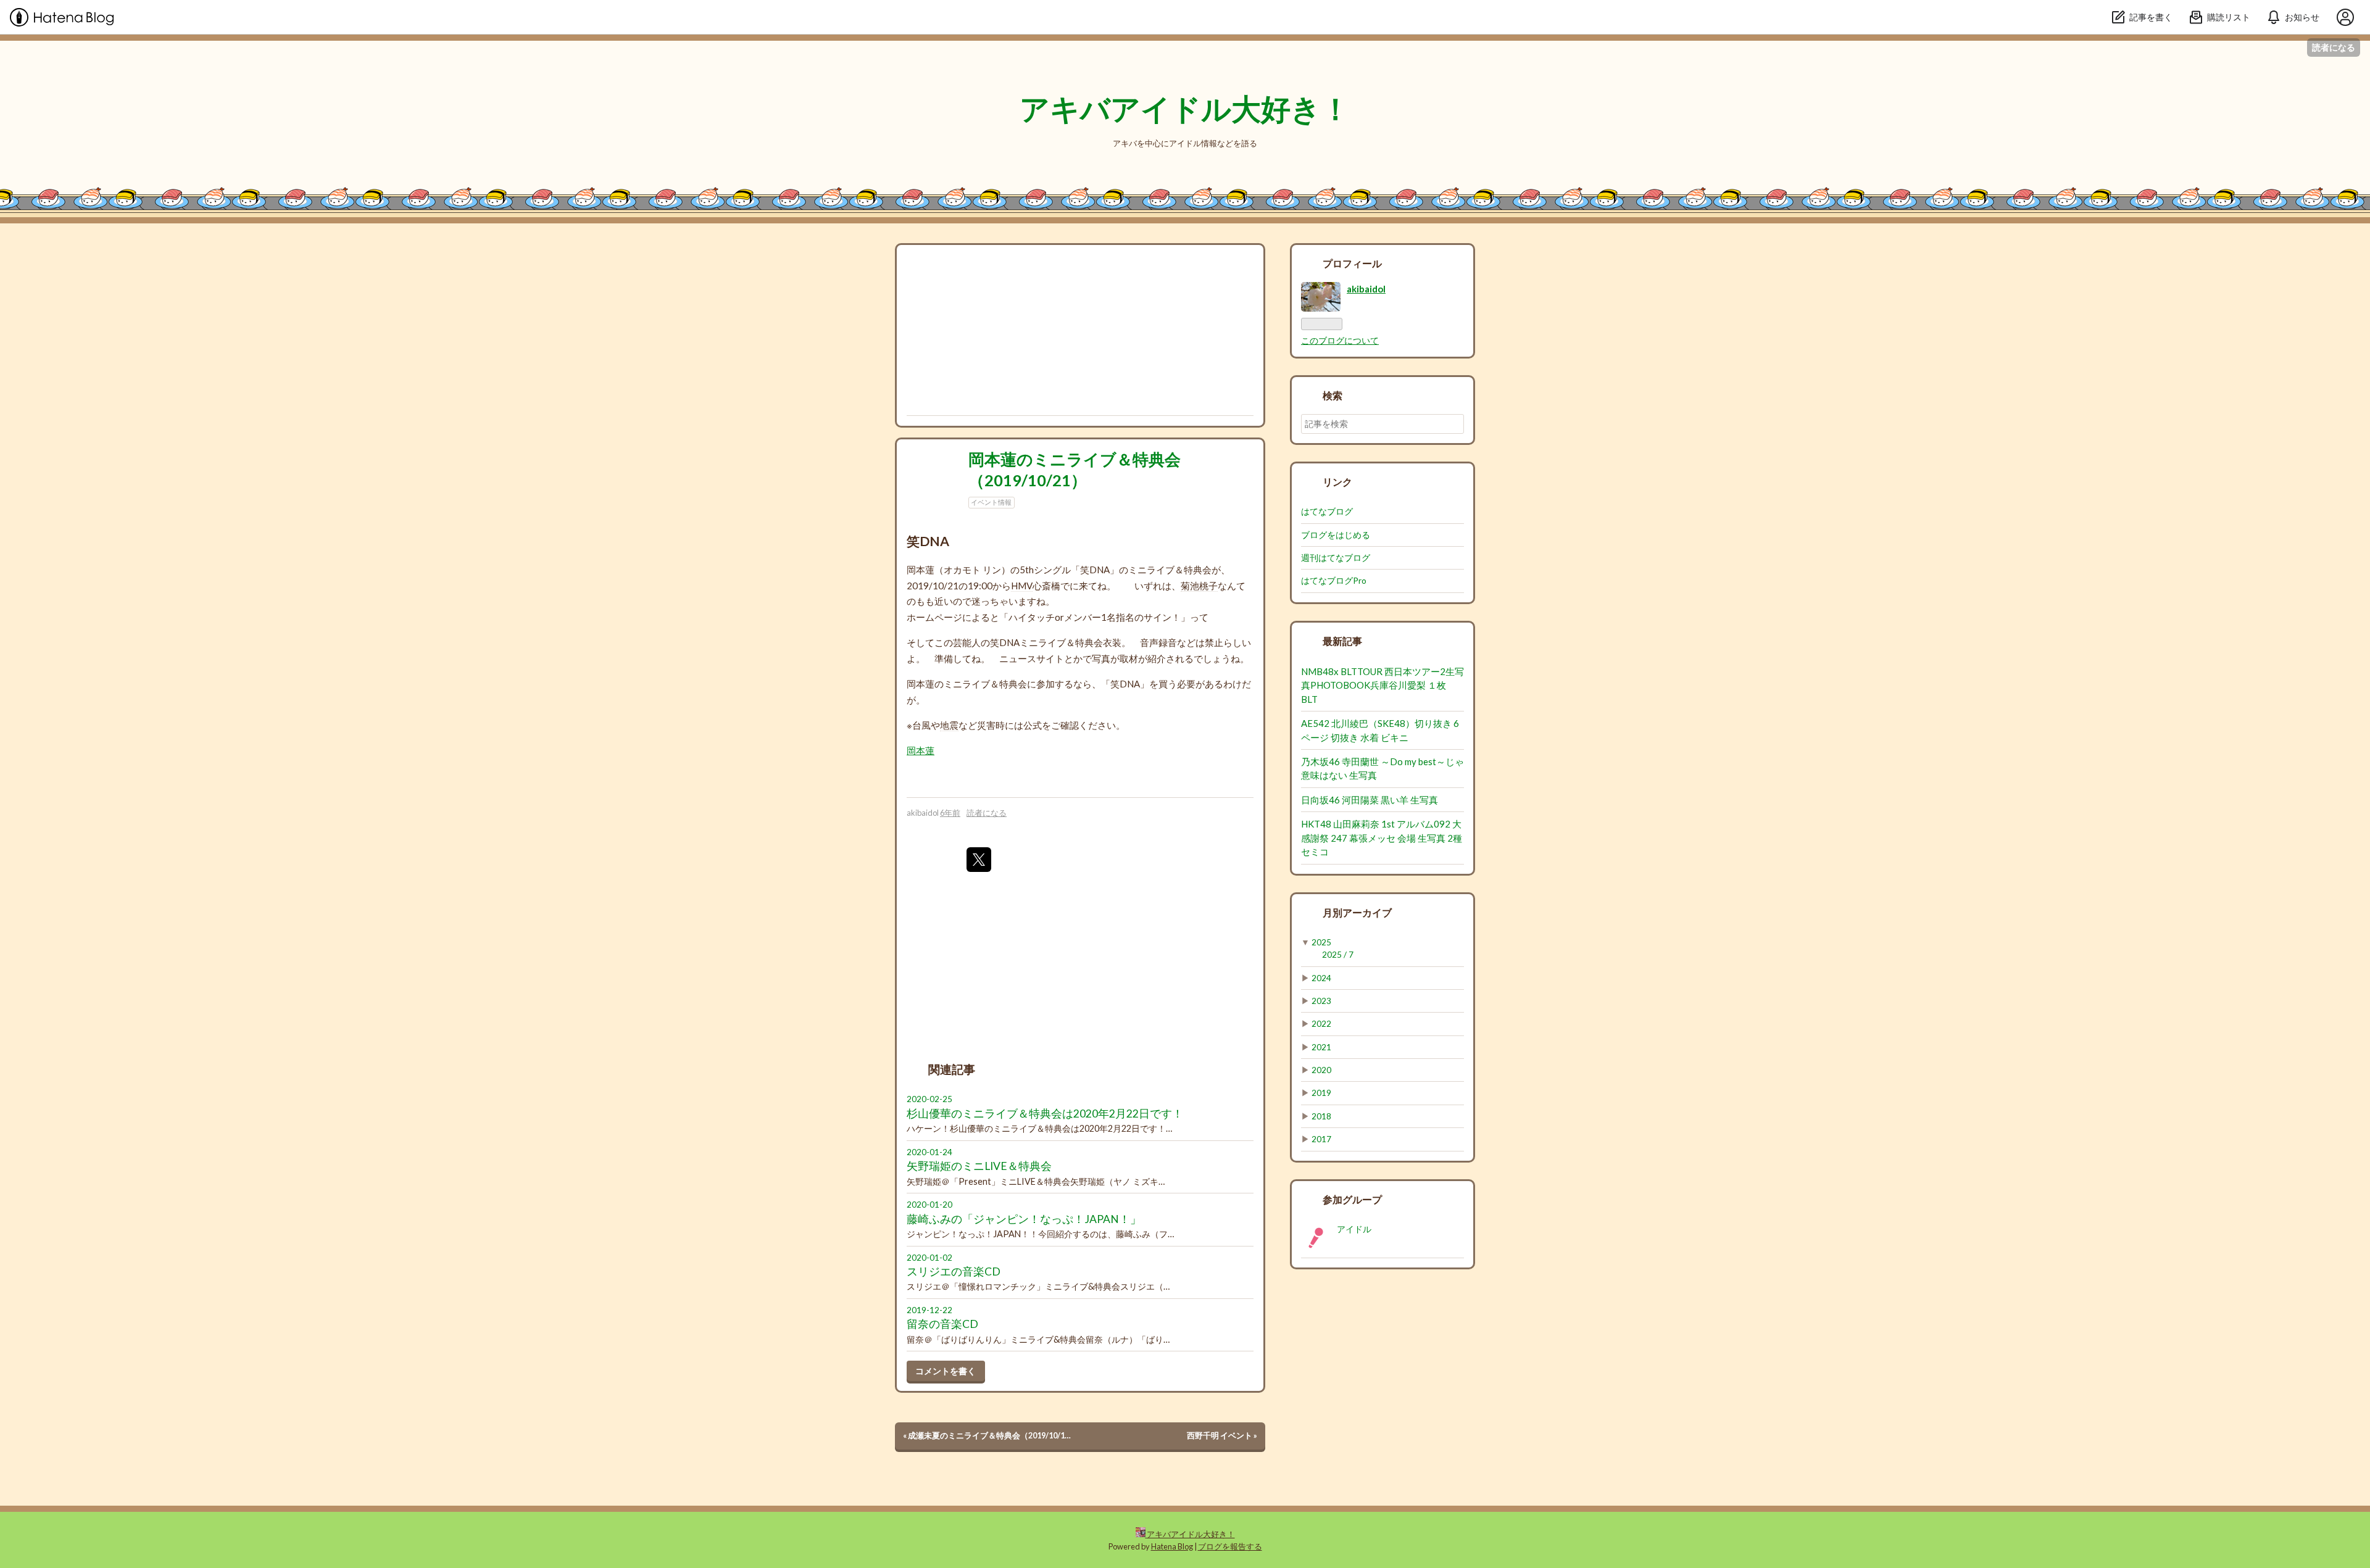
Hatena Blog (1172, 1546)
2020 (1321, 1070)
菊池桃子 (1199, 586)
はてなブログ (1327, 512)
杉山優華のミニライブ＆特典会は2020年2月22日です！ (1045, 1114)
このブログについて (1340, 341)
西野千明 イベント (1222, 1435)
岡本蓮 (921, 750)
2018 (1321, 1116)
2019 (1321, 1093)
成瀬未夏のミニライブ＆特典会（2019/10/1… (987, 1435)
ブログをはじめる (1336, 535)
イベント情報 (991, 502)
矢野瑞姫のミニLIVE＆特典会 (979, 1166)
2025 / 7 (1338, 955)
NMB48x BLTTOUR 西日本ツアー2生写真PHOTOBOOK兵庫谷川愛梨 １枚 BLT (1382, 685)
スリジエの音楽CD (954, 1271)
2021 (1321, 1047)
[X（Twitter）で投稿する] (979, 860)
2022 (1321, 1024)
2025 (1321, 942)
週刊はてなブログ (1336, 558)
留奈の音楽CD (942, 1324)
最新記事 (1342, 641)
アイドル (1354, 1229)
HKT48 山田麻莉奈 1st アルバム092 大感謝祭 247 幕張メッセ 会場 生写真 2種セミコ (1382, 838)
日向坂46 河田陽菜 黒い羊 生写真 (1370, 800)
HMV (1022, 586)
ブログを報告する (1230, 1546)
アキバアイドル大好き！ (1185, 108)
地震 (949, 725)
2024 (1321, 978)
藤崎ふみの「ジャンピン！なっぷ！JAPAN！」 (1024, 1219)
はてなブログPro (1334, 581)
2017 (1321, 1139)
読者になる (2334, 47)
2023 (1321, 1001)
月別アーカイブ (1357, 912)
